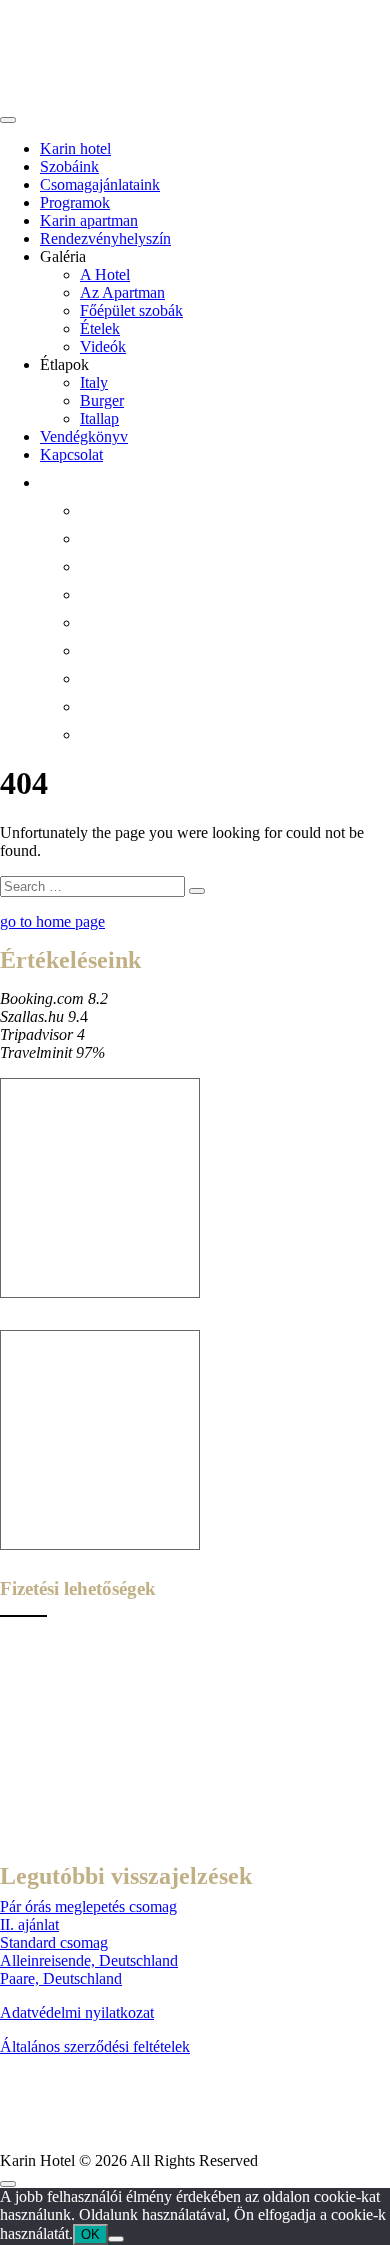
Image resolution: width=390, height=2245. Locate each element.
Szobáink (69, 166)
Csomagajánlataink (100, 184)
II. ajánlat (29, 1924)
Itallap (99, 418)
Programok (75, 202)
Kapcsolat (71, 454)
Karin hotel (75, 148)
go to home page (52, 921)
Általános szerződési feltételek (95, 2046)
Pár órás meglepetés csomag (88, 1906)
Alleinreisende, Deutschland (89, 1960)
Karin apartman (89, 220)
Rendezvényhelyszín (105, 238)
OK (90, 2234)
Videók (103, 346)
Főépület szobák (131, 310)
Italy (94, 382)
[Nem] (116, 2239)
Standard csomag (54, 1942)
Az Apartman (122, 292)
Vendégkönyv (84, 436)
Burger (102, 400)
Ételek (100, 328)
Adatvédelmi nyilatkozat (77, 2012)
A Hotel (105, 274)
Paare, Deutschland (61, 1978)
